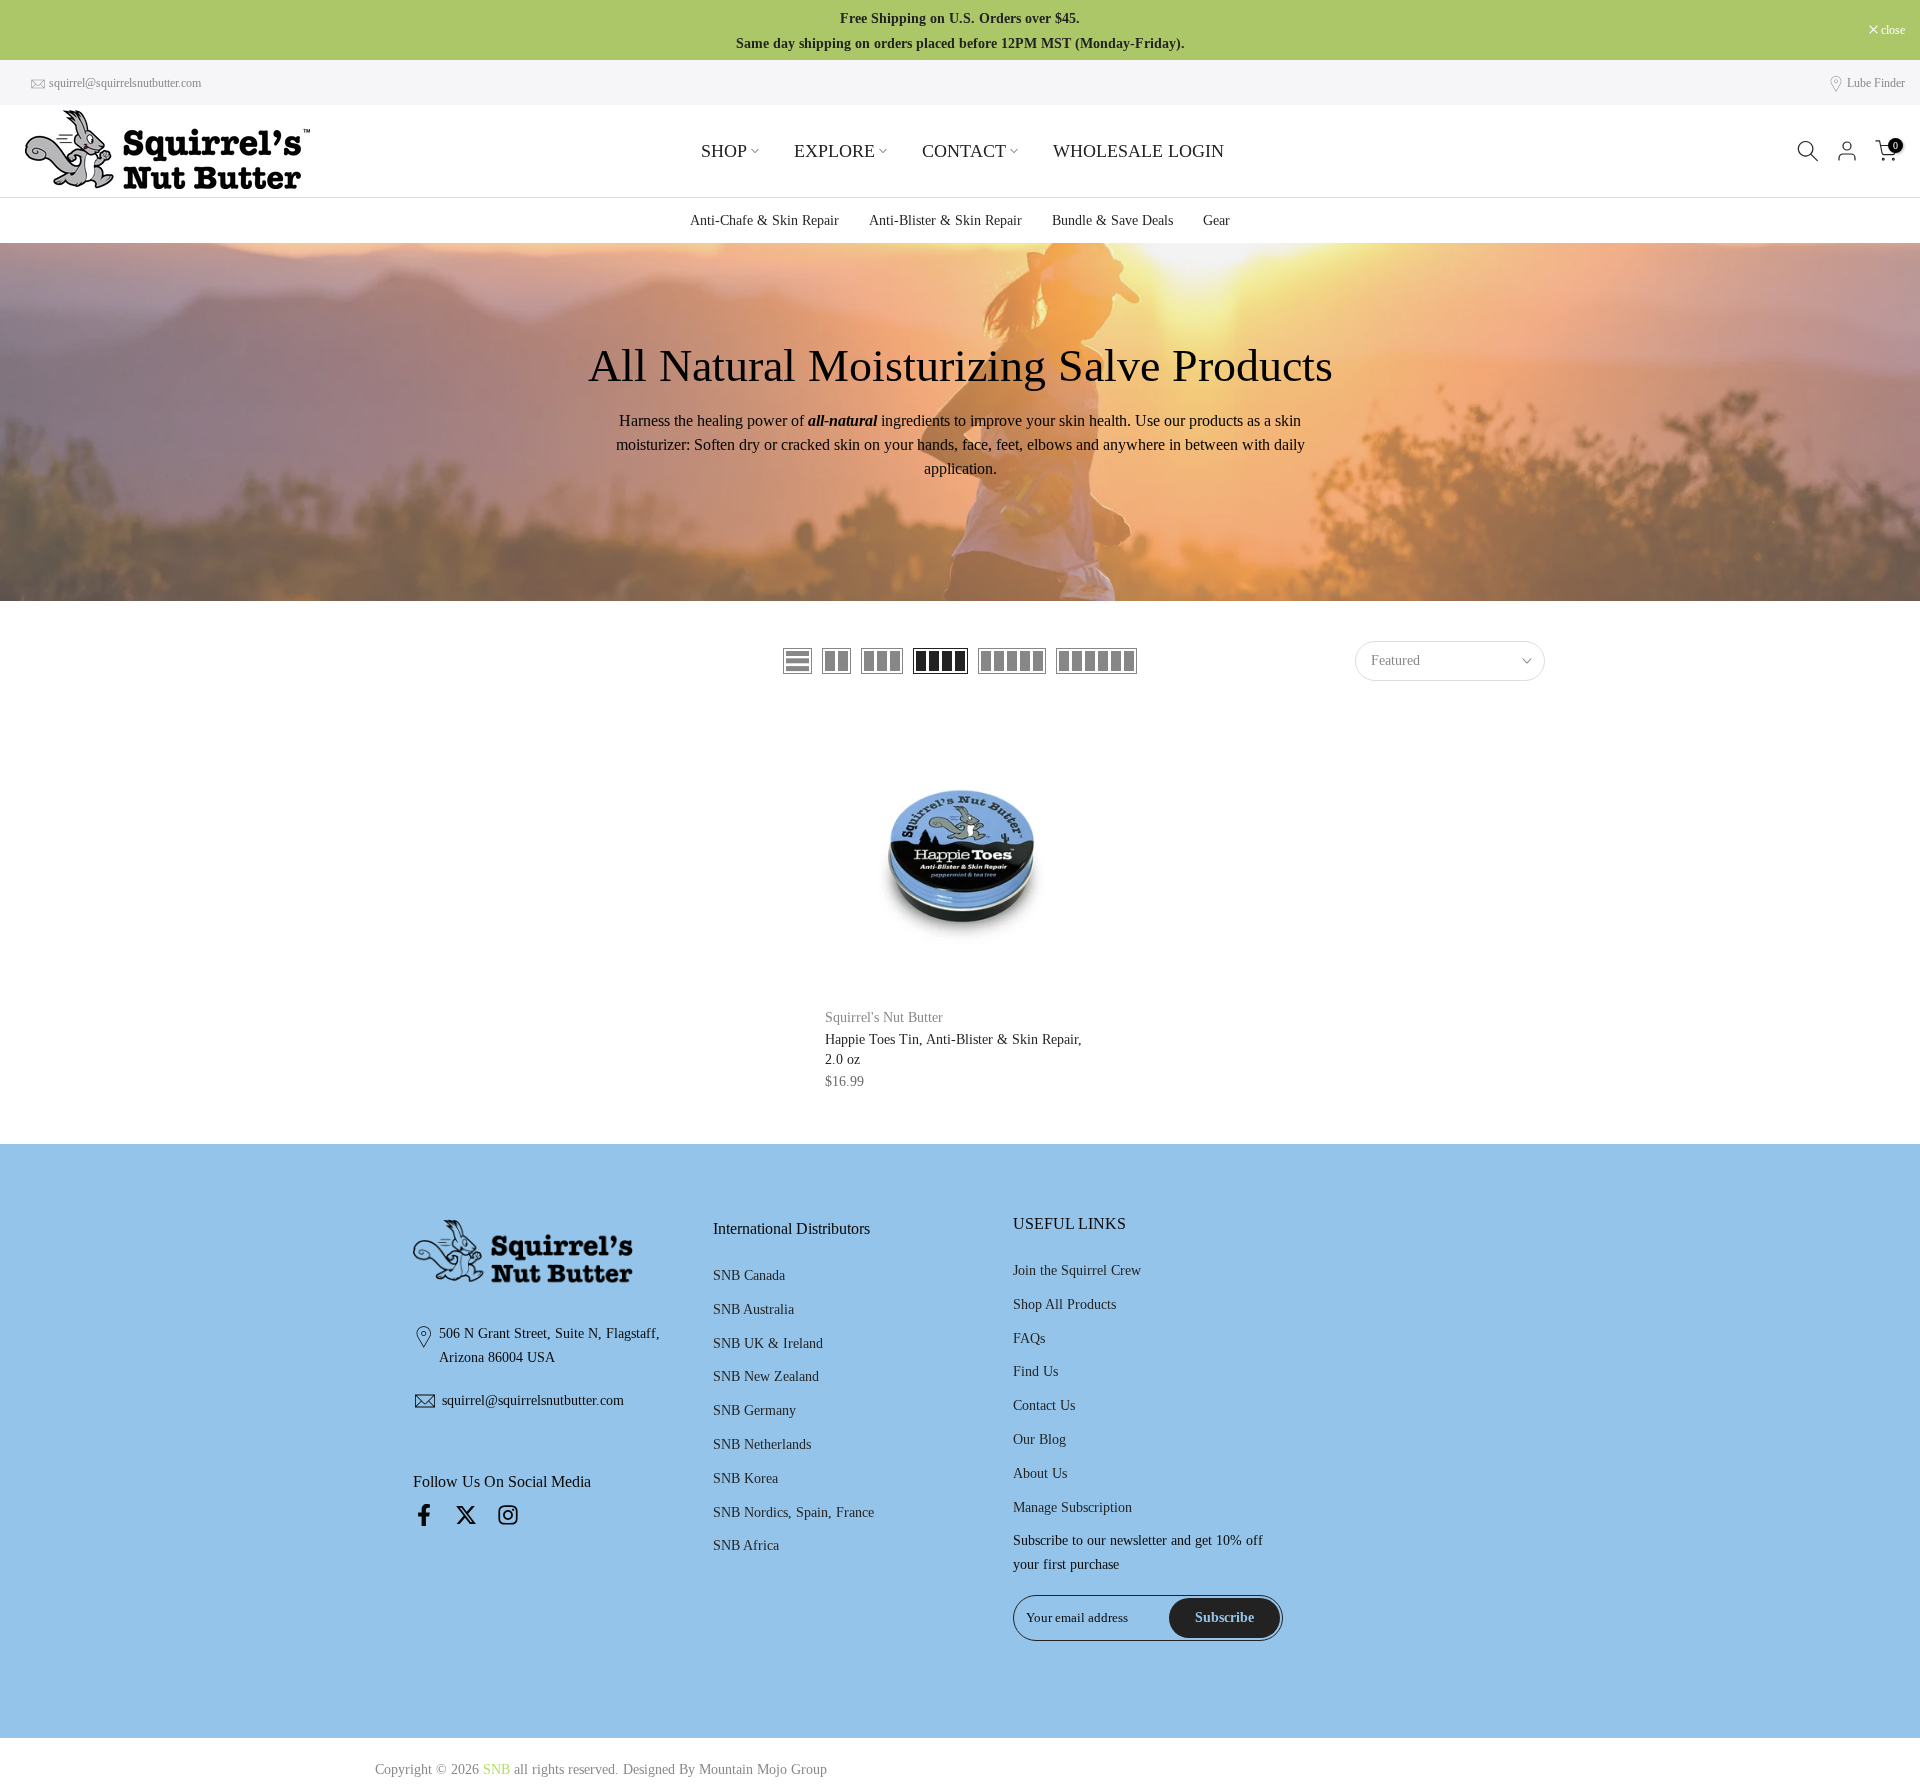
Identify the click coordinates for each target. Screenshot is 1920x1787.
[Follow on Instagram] (508, 1514)
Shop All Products (1064, 1304)
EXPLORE (834, 151)
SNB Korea (745, 1478)
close (37, 30)
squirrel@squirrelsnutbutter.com (125, 83)
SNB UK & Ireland (768, 1343)
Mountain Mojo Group (763, 1769)
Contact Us (1044, 1405)
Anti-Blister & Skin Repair (945, 220)
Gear (1216, 220)
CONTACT (964, 151)
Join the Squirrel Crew (1077, 1270)
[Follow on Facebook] (424, 1514)
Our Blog (1039, 1439)
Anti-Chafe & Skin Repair (764, 220)
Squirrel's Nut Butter (884, 1017)
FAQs (1029, 1338)
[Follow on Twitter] (466, 1514)
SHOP (724, 151)
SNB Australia (753, 1309)
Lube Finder (1876, 83)
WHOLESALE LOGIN (1138, 151)
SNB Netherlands (762, 1444)
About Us (1040, 1473)
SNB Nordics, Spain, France (793, 1512)
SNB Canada (749, 1275)
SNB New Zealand (766, 1376)
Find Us (1035, 1371)
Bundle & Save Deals (1112, 220)
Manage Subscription (1072, 1507)
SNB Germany (754, 1410)
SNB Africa (746, 1545)
